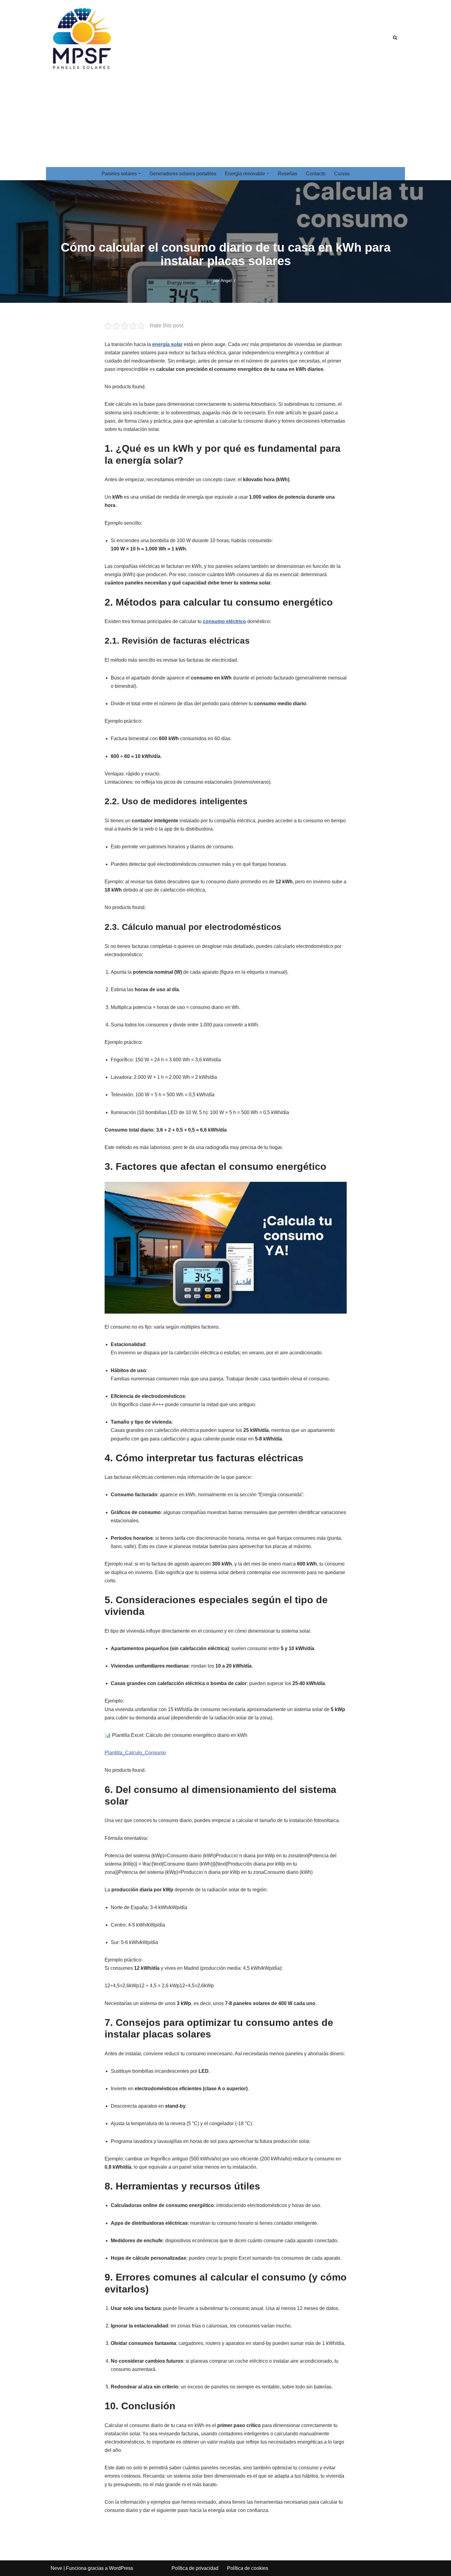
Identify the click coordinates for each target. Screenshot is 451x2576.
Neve (56, 2568)
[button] (140, 173)
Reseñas (287, 174)
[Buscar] (395, 38)
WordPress (121, 2568)
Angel (226, 280)
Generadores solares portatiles (183, 174)
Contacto (316, 174)
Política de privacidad (195, 2568)
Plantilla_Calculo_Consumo (135, 1753)
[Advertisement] (225, 121)
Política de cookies (248, 2568)
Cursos (342, 174)
